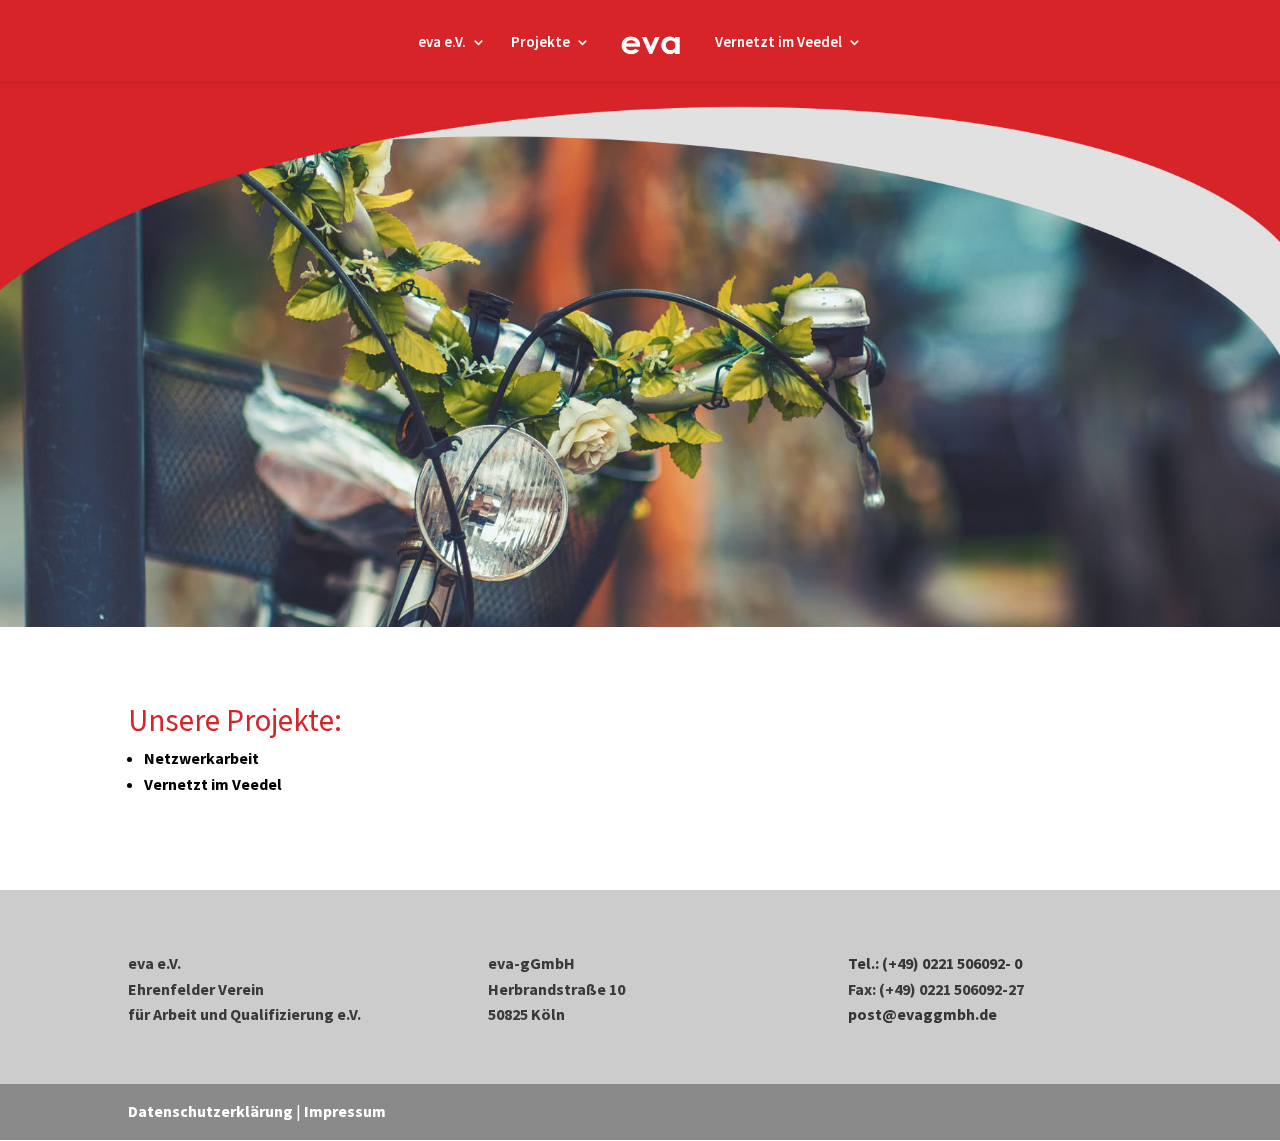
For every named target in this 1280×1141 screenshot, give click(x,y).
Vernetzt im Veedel (778, 43)
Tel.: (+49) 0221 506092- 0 (935, 963)
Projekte (540, 43)
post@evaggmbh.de (922, 1014)
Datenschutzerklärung (210, 1111)
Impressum (345, 1111)
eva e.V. (442, 43)
